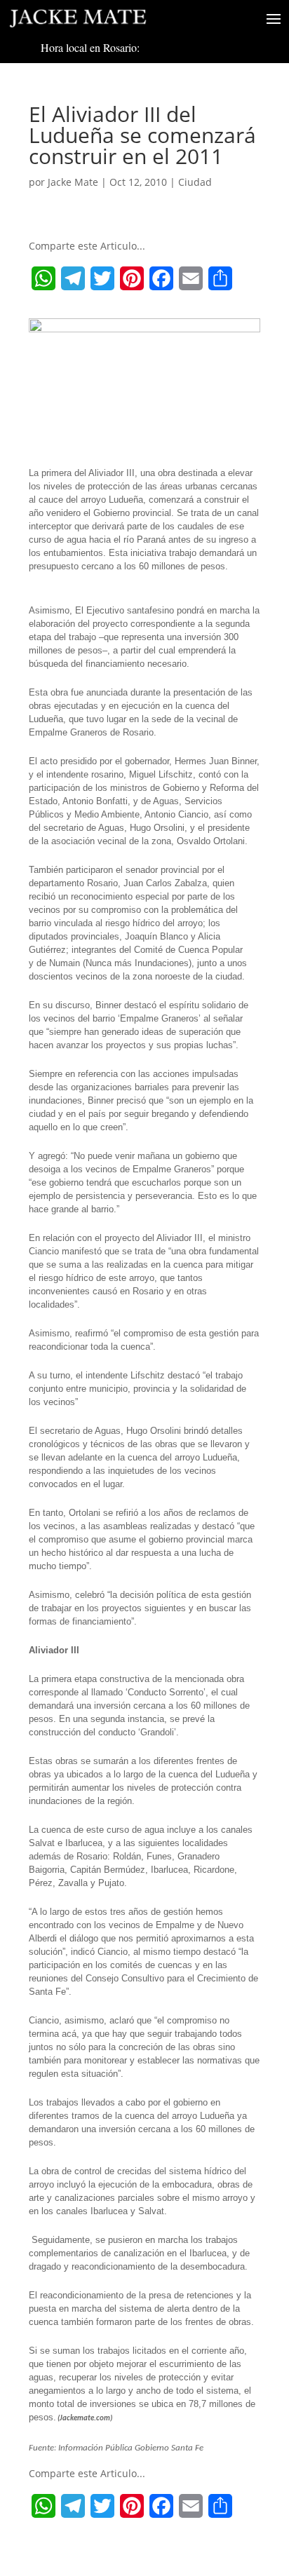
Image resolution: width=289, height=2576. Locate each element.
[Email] (191, 278)
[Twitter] (102, 278)
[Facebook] (161, 278)
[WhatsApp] (43, 278)
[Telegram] (73, 278)
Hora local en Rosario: (90, 47)
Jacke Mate (73, 182)
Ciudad (195, 182)
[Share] (220, 278)
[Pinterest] (132, 278)
